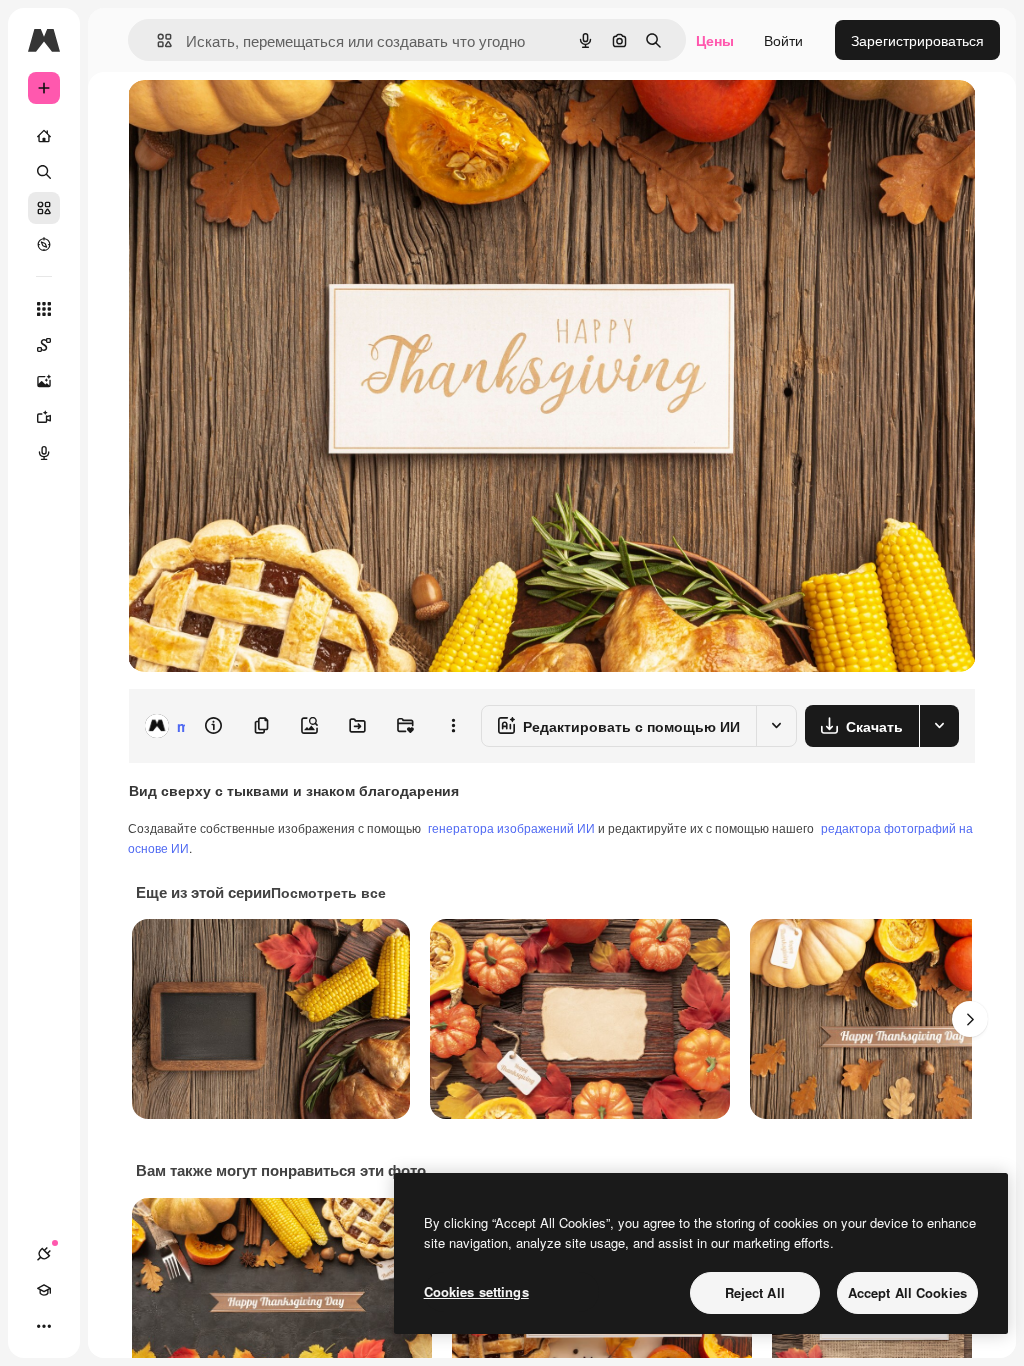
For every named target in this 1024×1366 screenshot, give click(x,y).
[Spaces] (44, 345)
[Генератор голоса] (44, 453)
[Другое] (44, 1326)
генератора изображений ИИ (511, 827)
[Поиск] (44, 172)
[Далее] (970, 1019)
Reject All (755, 1292)
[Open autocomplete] (156, 40)
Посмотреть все (328, 892)
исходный (262, 117)
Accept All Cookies (907, 1292)
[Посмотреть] (44, 244)
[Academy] (44, 1290)
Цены (715, 40)
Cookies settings (476, 1291)
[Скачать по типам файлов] (939, 726)
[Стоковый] (44, 208)
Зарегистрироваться (917, 40)
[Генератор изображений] (44, 381)
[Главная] (44, 136)
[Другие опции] (453, 726)
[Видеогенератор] (44, 417)
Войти (783, 40)
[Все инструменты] (44, 309)
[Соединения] (44, 1254)
